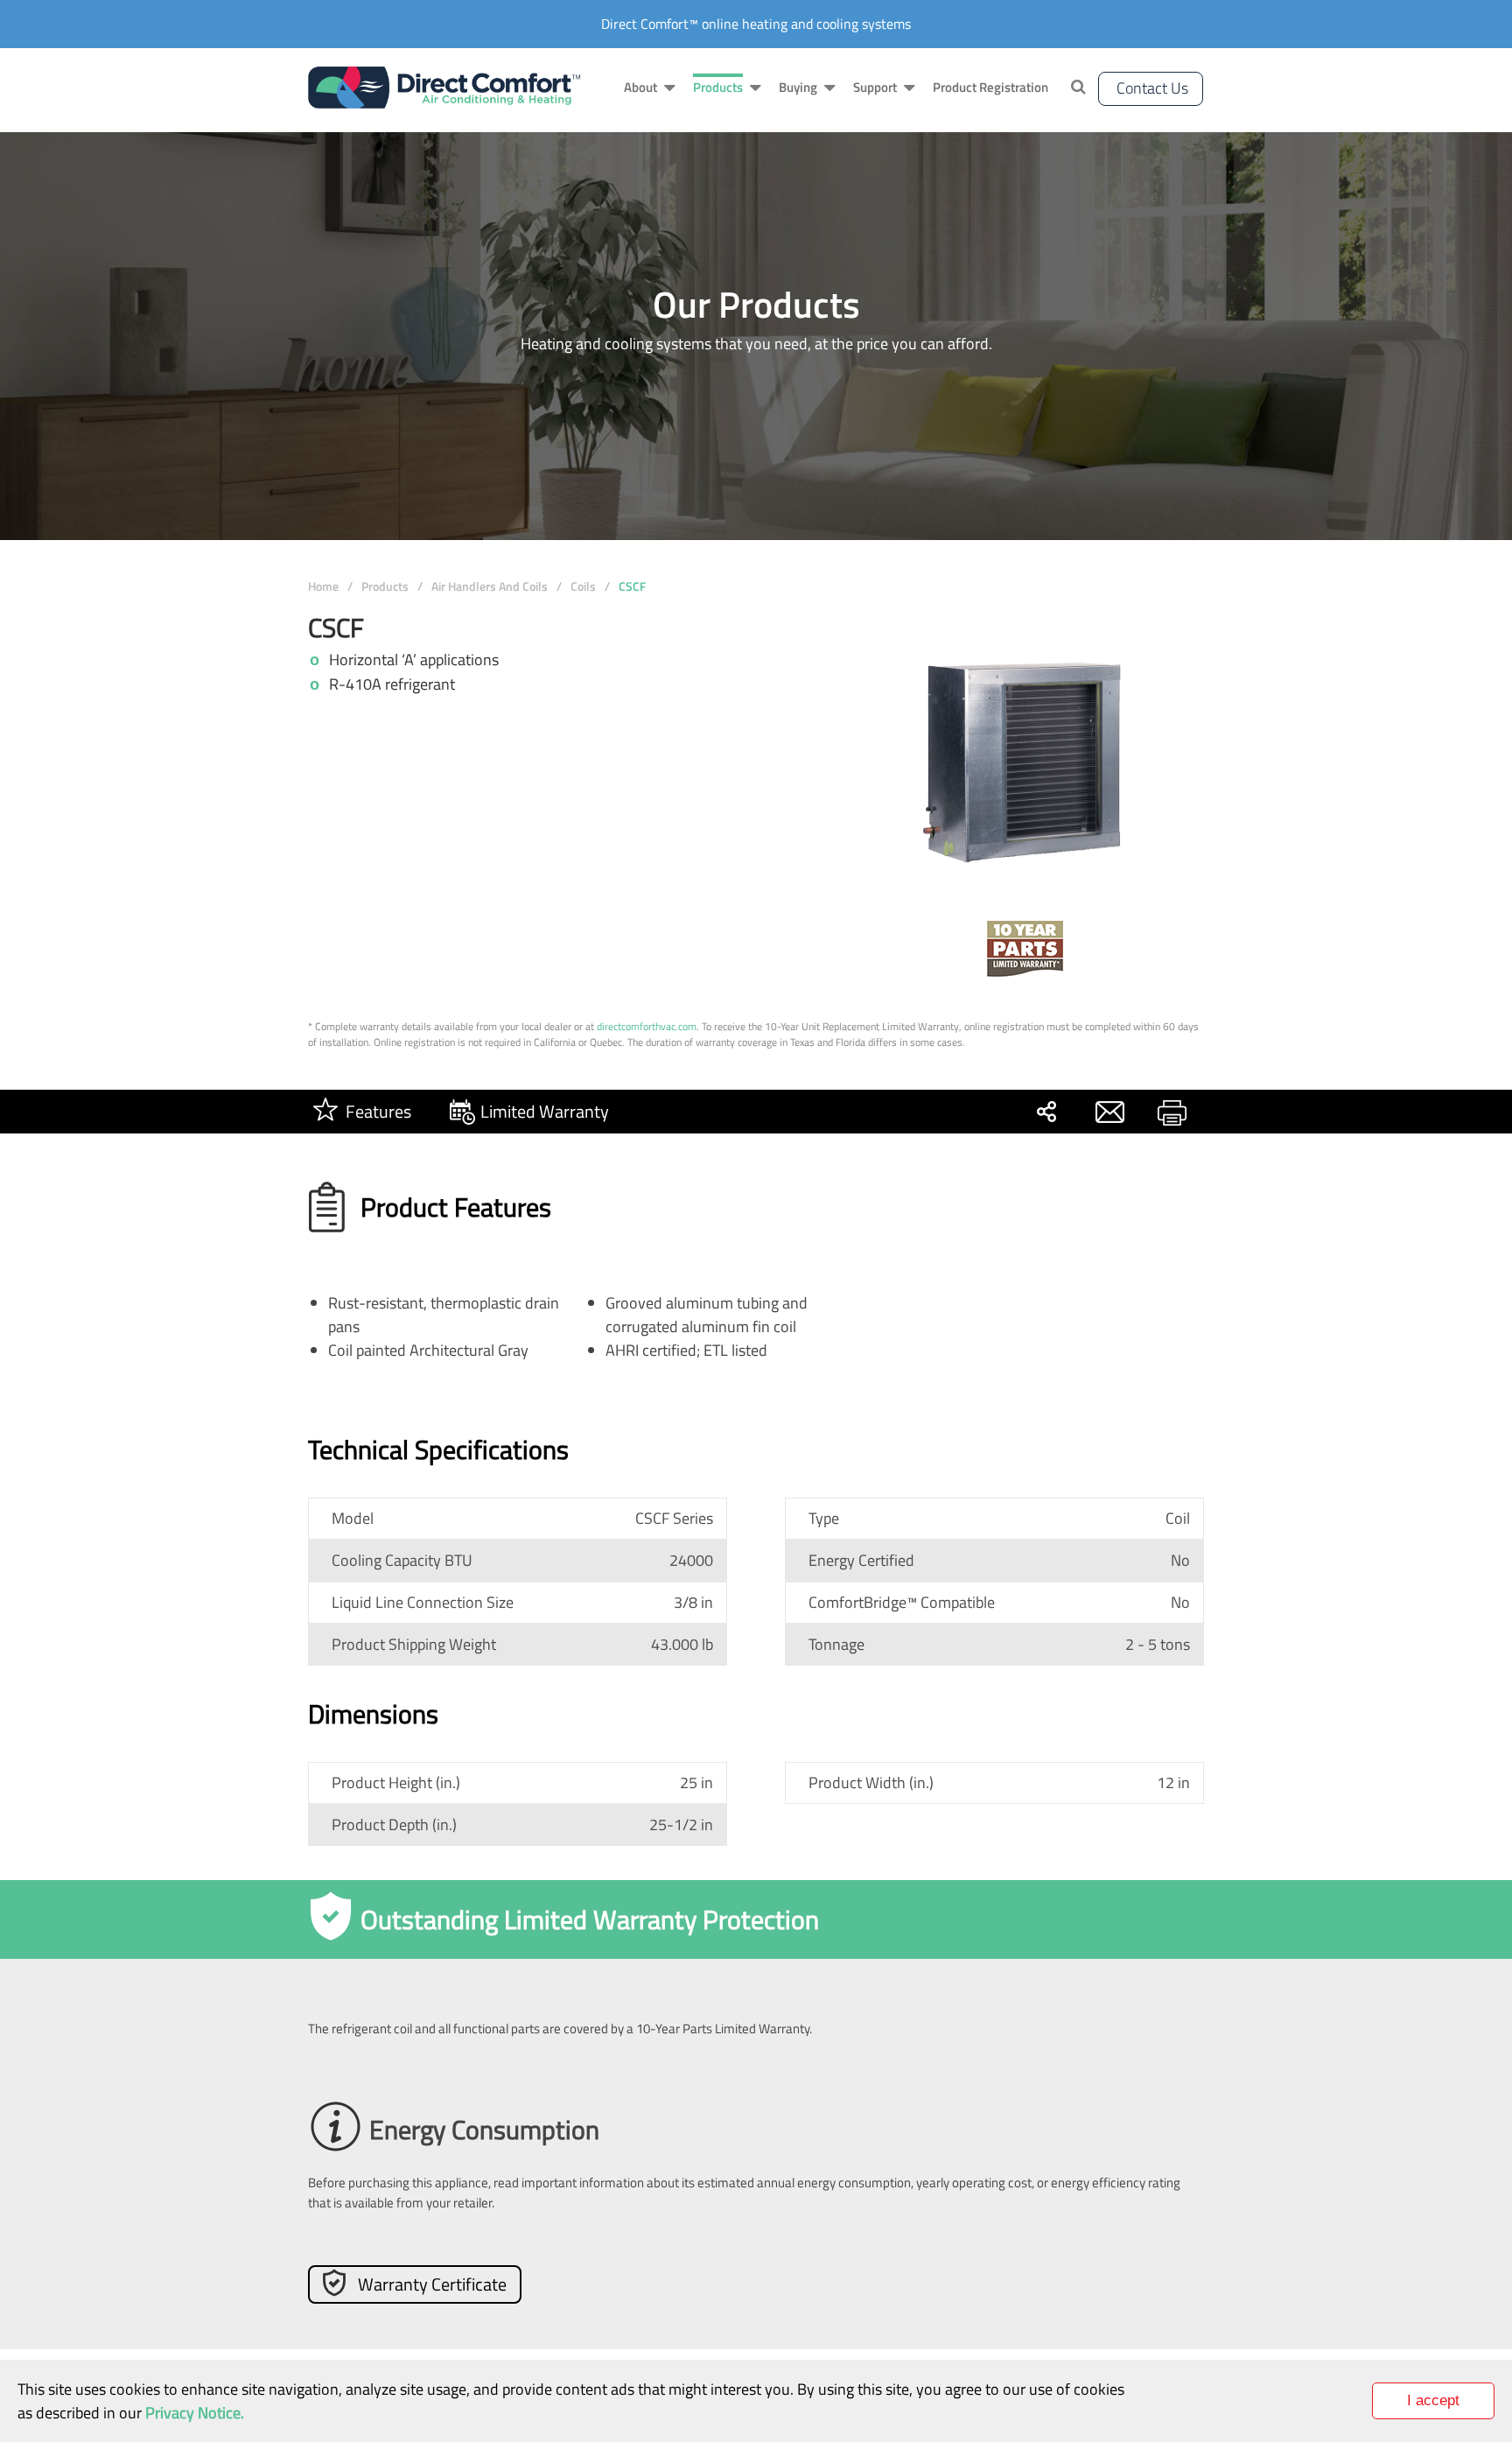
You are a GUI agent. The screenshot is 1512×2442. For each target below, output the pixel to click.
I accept (1433, 2400)
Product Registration (990, 87)
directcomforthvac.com (647, 1026)
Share (1046, 1112)
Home (323, 586)
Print (1172, 1112)
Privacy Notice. (195, 2413)
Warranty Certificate (432, 2284)
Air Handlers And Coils (490, 586)
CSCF (632, 586)
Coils (583, 586)
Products (385, 586)
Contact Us (1152, 88)
